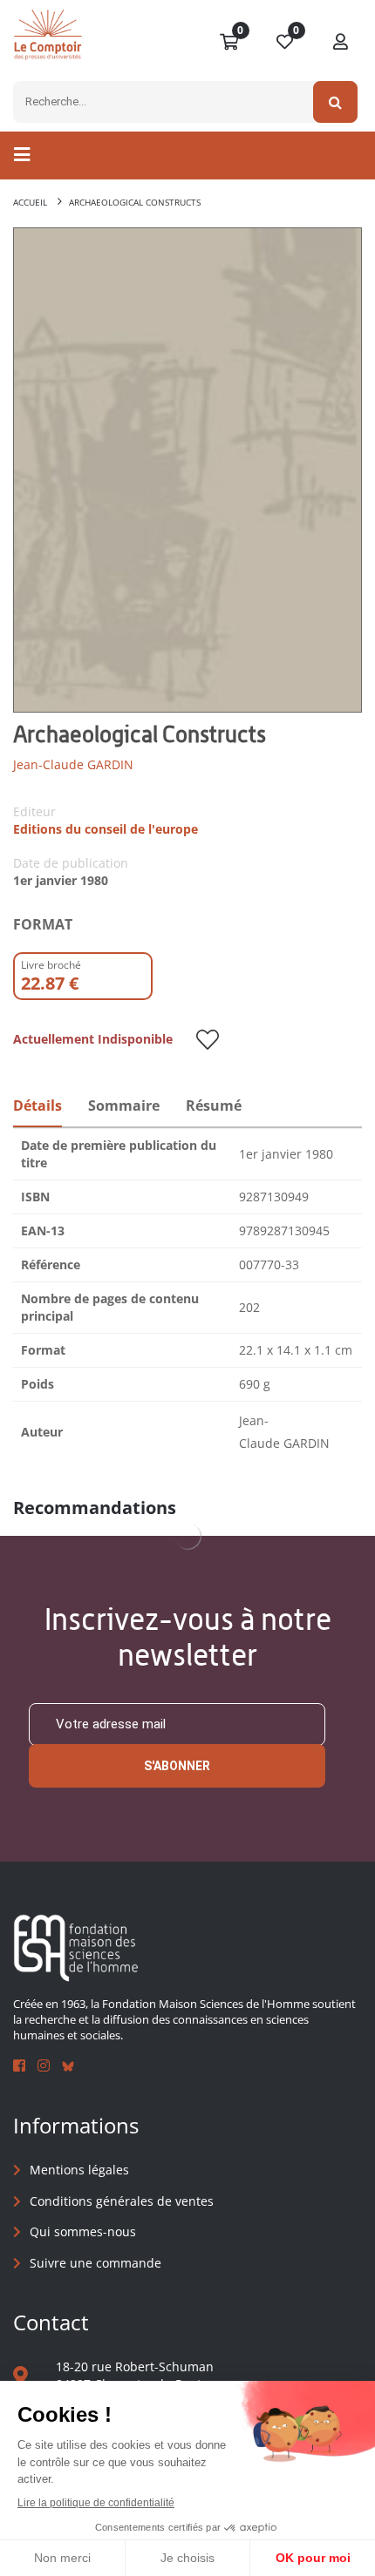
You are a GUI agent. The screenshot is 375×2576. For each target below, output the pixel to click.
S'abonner (177, 1766)
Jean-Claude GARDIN (73, 764)
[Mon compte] (341, 43)
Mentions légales (79, 2170)
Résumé (214, 1105)
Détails (37, 1105)
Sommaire (124, 1105)
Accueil (30, 202)
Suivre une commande (95, 2263)
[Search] (335, 102)
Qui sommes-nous (83, 2231)
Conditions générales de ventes (122, 2201)
